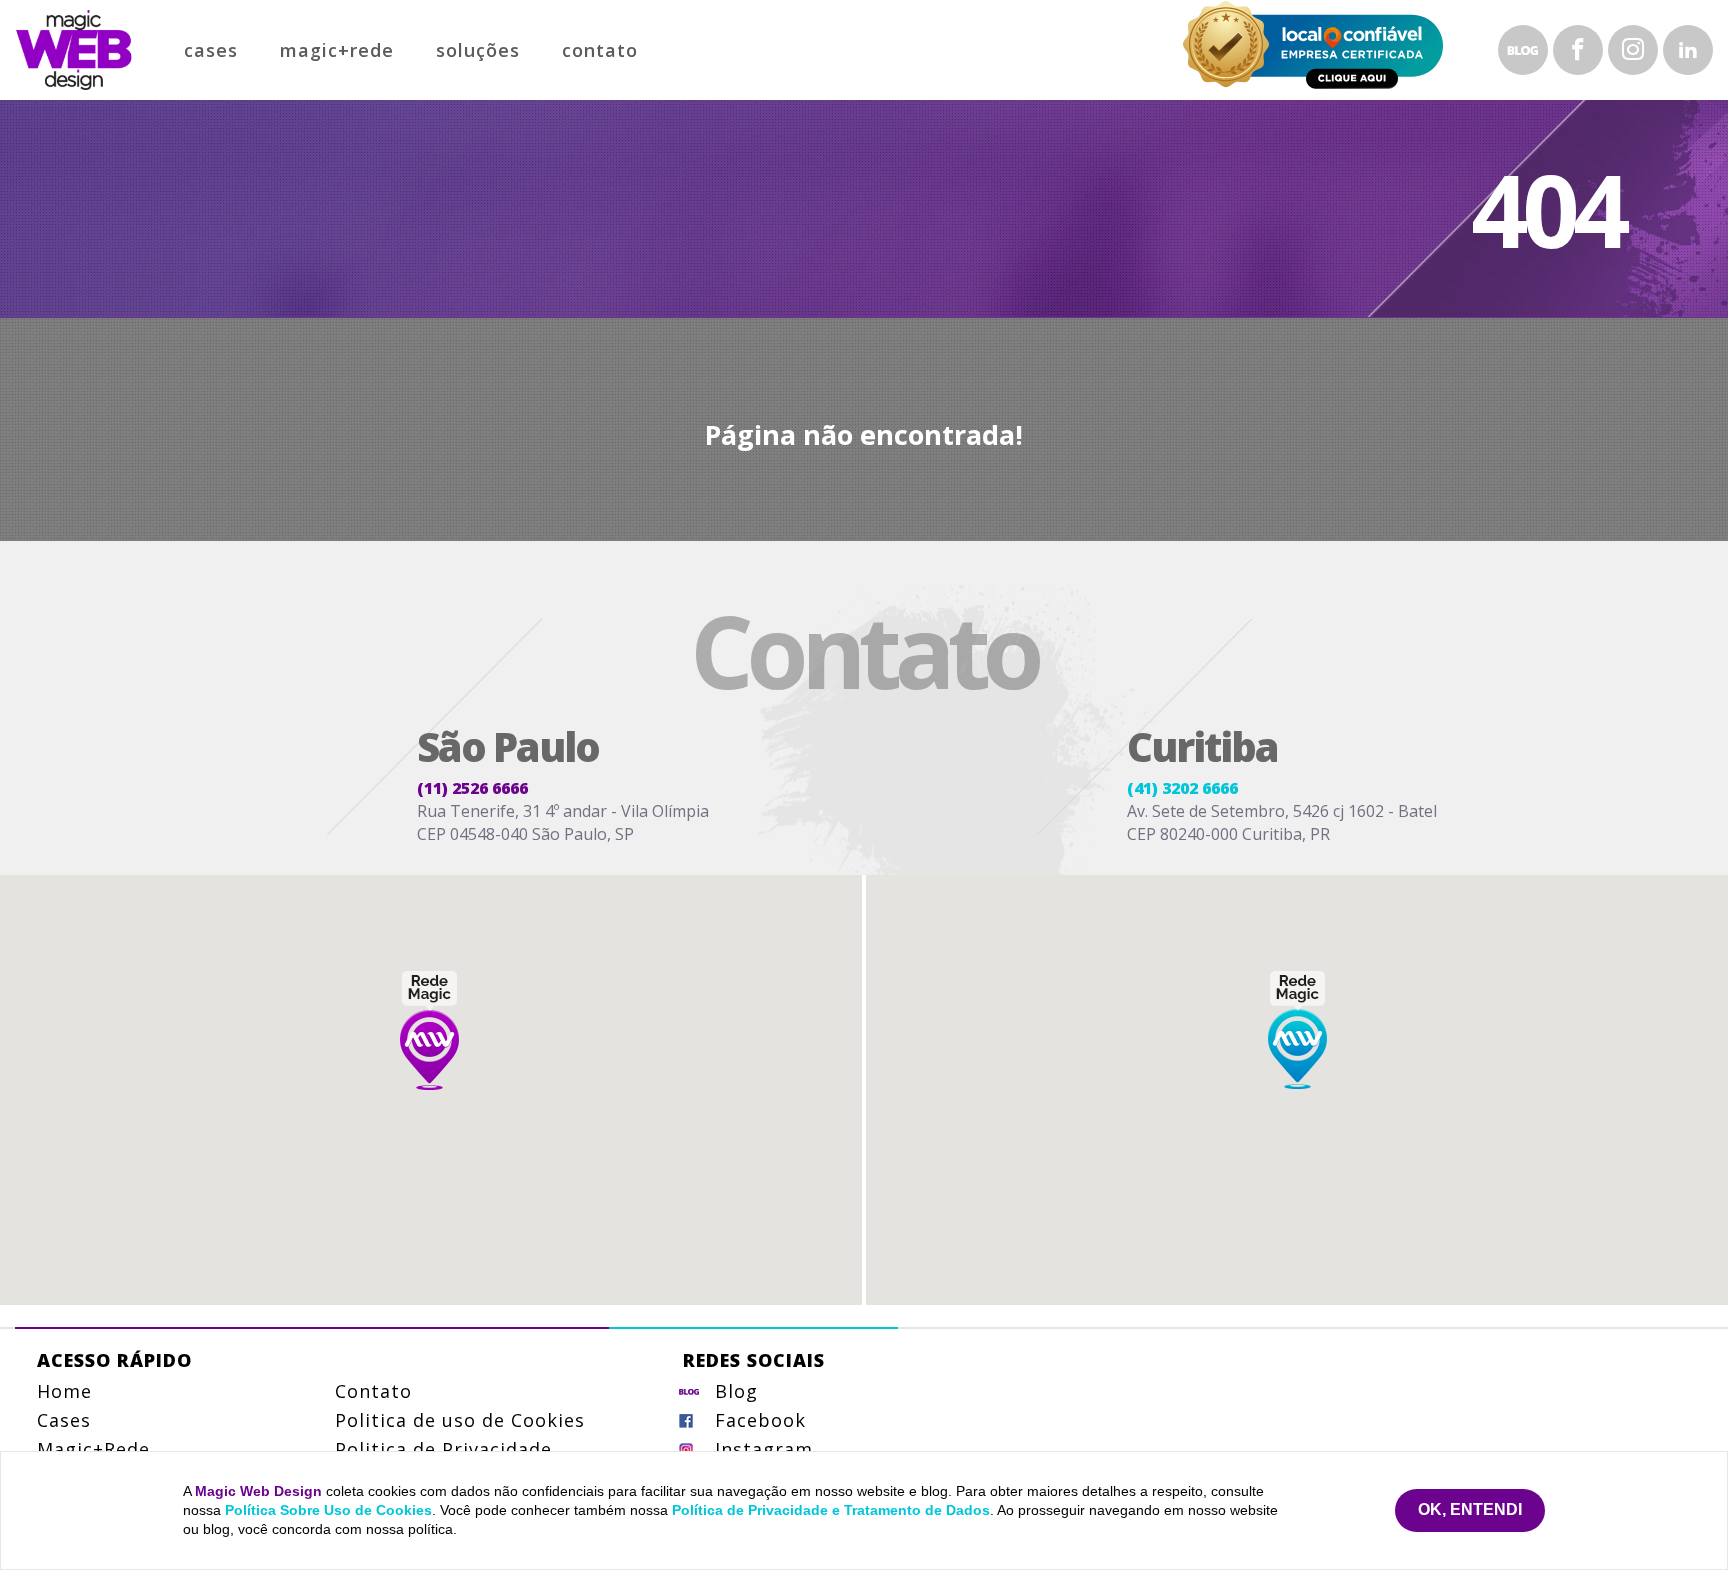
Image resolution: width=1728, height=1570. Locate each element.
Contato (600, 50)
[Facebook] (1578, 50)
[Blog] (1523, 50)
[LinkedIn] (1688, 50)
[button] (429, 1030)
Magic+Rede (337, 50)
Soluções (478, 50)
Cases (211, 50)
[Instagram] (1633, 50)
